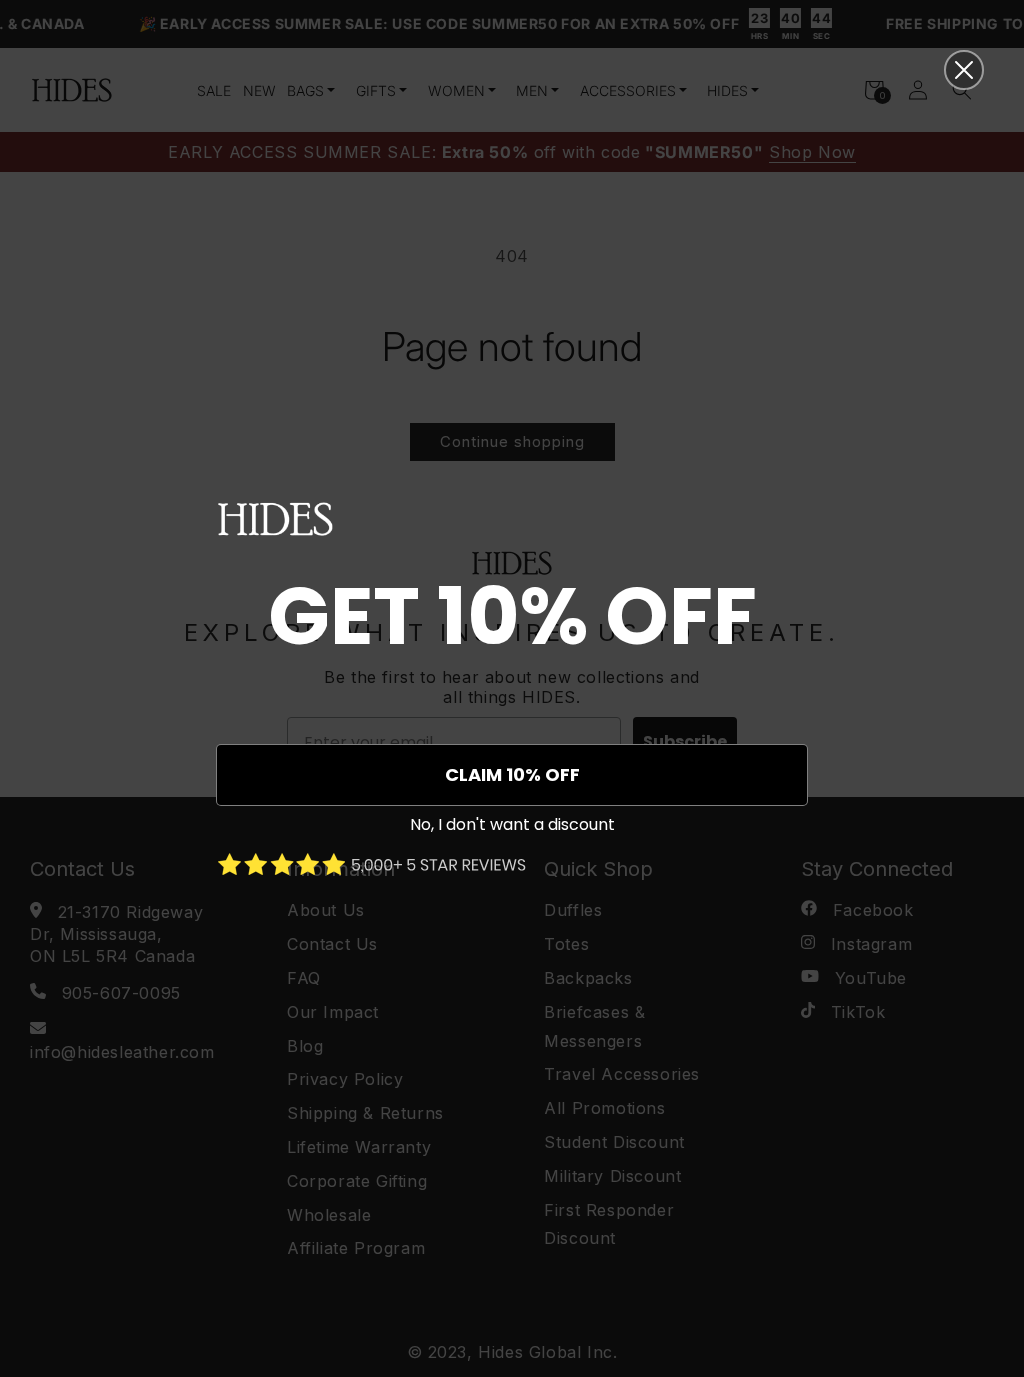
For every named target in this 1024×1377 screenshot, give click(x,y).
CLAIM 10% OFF (512, 774)
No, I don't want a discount (512, 824)
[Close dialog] (964, 70)
